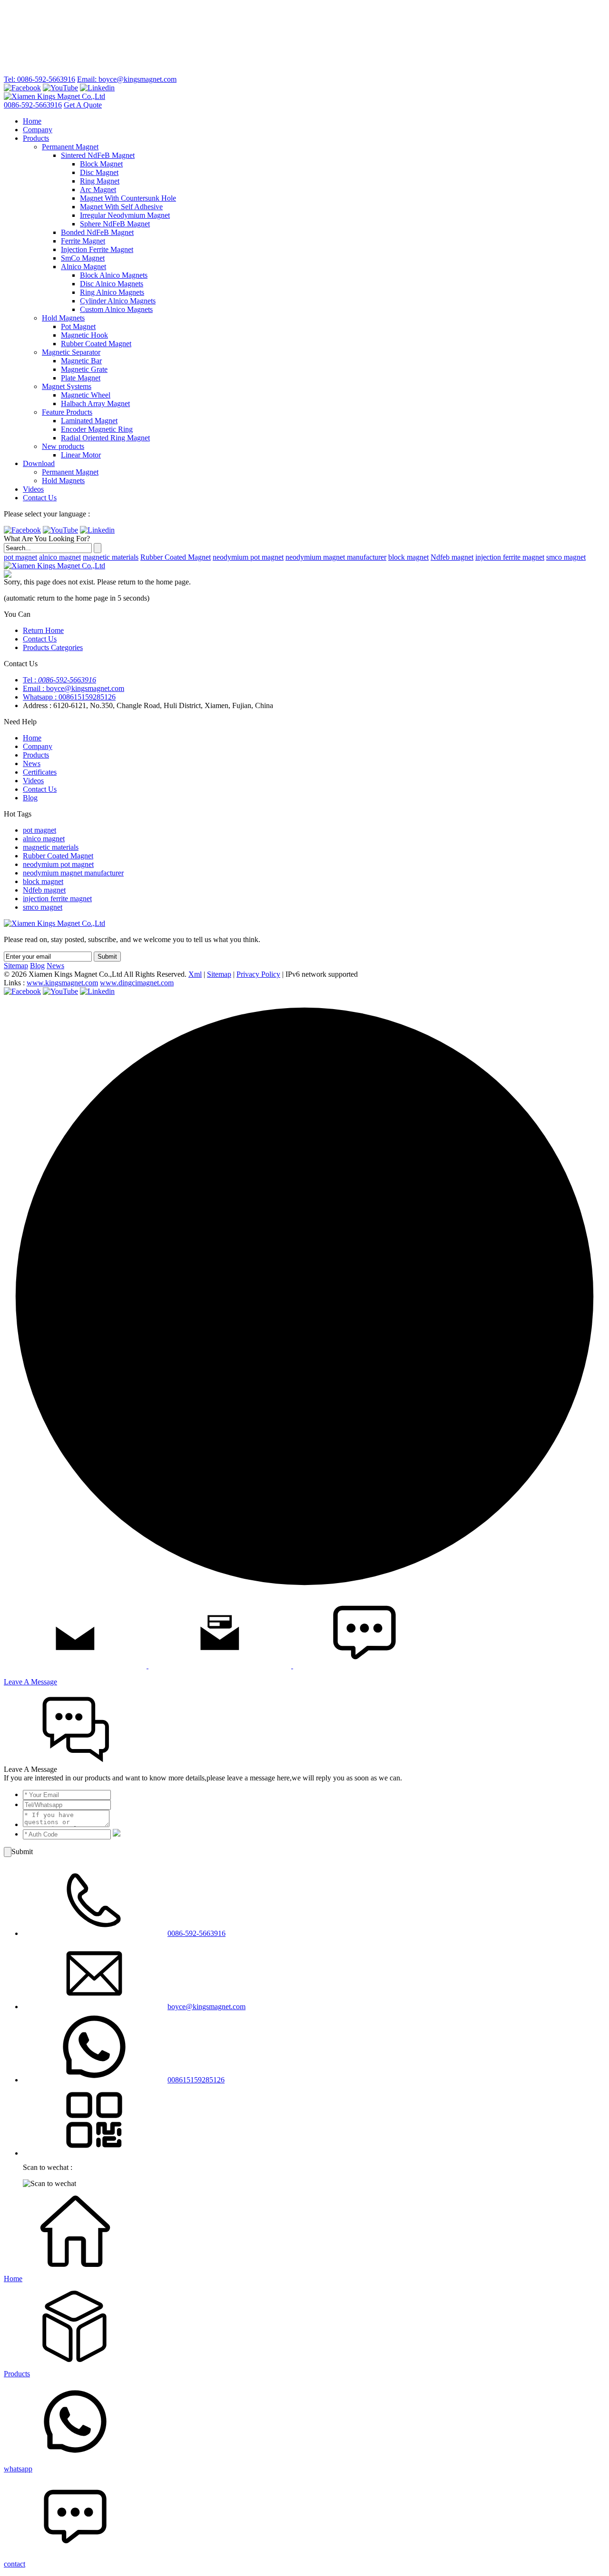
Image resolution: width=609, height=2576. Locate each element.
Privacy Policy (258, 974)
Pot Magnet (78, 326)
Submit (107, 957)
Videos (33, 489)
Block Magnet (101, 164)
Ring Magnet (100, 181)
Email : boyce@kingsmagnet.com (74, 688)
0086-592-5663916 (33, 105)
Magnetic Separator (71, 352)
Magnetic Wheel (86, 395)
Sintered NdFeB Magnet (98, 155)
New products (63, 446)
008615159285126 (196, 2080)
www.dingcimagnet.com (137, 983)
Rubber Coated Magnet (96, 344)
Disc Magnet (99, 172)
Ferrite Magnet (83, 241)
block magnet (408, 557)
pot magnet (20, 557)
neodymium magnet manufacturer (336, 557)
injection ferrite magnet (510, 557)
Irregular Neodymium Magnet (125, 215)
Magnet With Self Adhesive (121, 207)
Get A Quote (83, 105)
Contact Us (40, 498)
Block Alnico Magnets (114, 275)
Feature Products (67, 412)
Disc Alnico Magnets (112, 284)
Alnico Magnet (83, 267)
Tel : (59, 680)
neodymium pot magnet (248, 557)
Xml (195, 974)
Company (38, 130)
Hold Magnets (63, 318)
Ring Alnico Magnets (112, 292)
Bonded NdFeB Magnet (97, 232)
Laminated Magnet (89, 421)
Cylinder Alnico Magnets (118, 301)
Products (36, 138)
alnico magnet (60, 557)
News (32, 763)
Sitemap (16, 966)
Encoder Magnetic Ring (97, 429)
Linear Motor (81, 455)
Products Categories (53, 647)
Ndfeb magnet (452, 557)
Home (32, 121)
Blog (30, 798)
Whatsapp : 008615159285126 (69, 697)
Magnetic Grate (84, 369)
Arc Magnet (98, 190)
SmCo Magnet (83, 258)
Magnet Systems (67, 386)
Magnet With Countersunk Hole (128, 198)
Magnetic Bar (81, 361)
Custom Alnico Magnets (116, 309)
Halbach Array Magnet (95, 403)
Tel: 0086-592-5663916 (39, 79)
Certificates (40, 772)
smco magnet (566, 557)
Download (39, 463)
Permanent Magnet (70, 147)
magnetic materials (111, 557)
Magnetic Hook (84, 335)
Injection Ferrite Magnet (97, 249)
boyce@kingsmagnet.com (206, 2007)
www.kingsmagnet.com (62, 983)
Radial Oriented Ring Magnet (105, 438)
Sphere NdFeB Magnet (115, 224)
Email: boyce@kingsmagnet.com (127, 79)
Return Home (43, 630)
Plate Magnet (81, 378)
